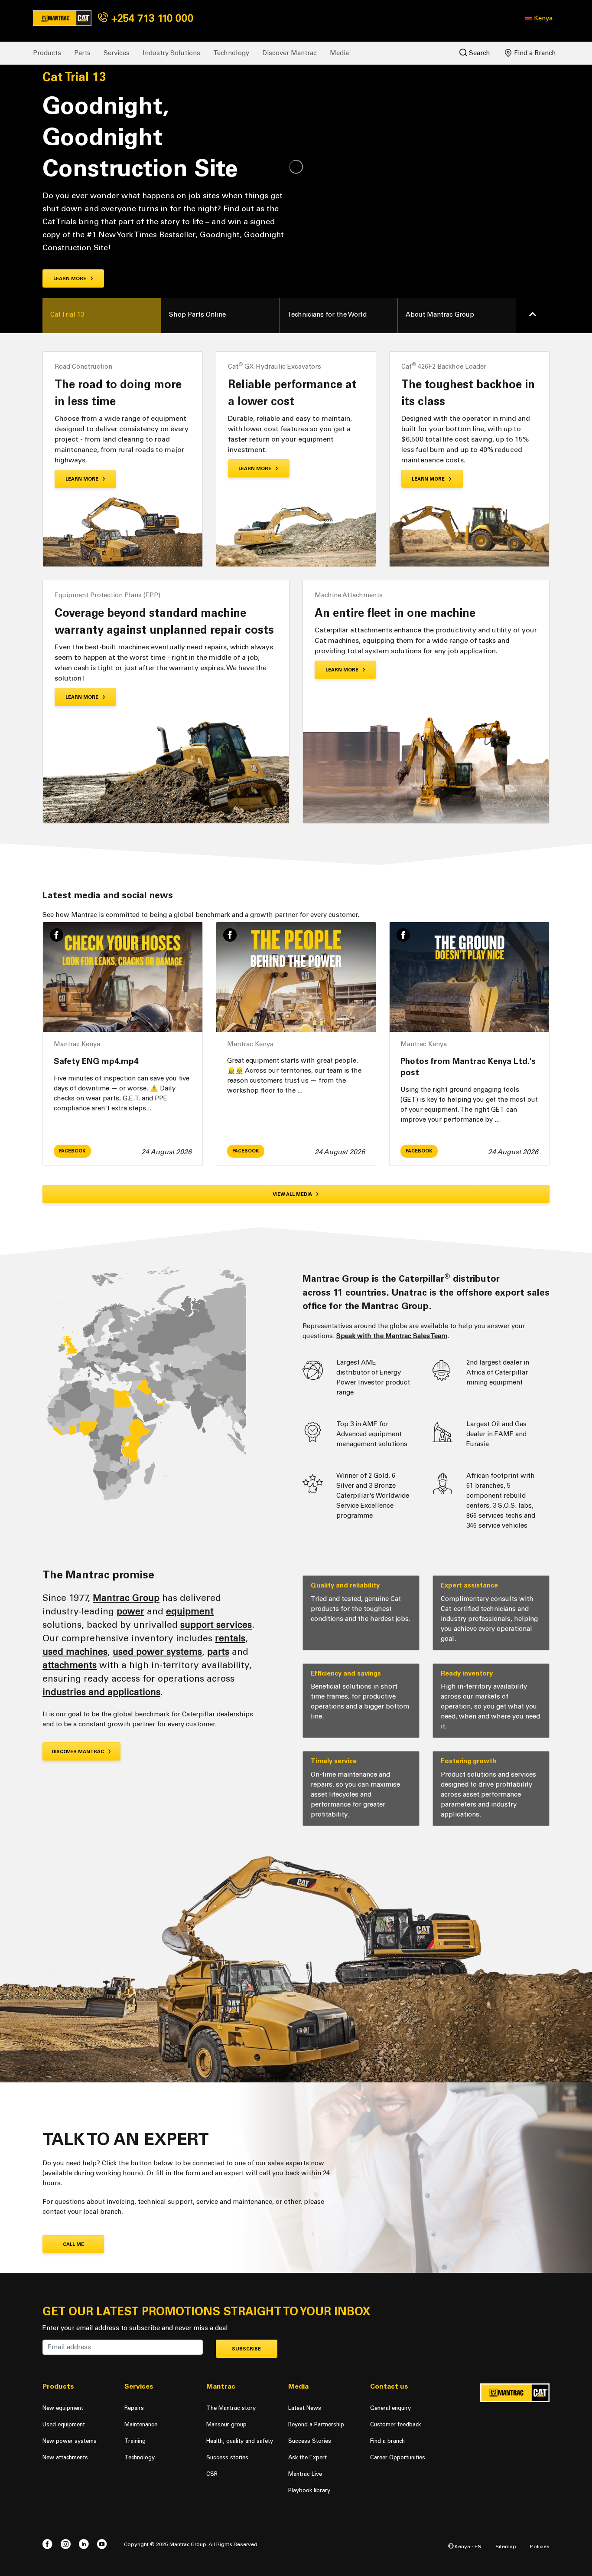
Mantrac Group (126, 1598)
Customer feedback (395, 2424)
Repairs (134, 2408)
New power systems (70, 2441)
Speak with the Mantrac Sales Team (392, 1336)
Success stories (227, 2457)
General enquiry (390, 2408)
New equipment (63, 2408)
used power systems (157, 1651)
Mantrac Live (305, 2474)
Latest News (305, 2408)
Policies (540, 2546)
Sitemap (506, 2546)
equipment (190, 1611)
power (130, 1611)
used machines (75, 1651)
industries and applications (101, 1692)
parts (218, 1651)
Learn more (70, 279)
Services (117, 53)
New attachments (65, 2457)
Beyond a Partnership (316, 2424)
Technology (231, 53)
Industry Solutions (171, 53)
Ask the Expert (307, 2457)
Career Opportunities (398, 2457)
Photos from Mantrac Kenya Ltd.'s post (468, 1067)
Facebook (72, 1151)
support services (216, 1625)
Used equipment (64, 2424)
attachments (70, 1665)
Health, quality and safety (240, 2441)
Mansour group (226, 2424)
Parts (82, 53)
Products (47, 53)
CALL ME (73, 2244)
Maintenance (141, 2424)
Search (479, 53)
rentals (230, 1638)
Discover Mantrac (289, 53)
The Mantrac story (231, 2408)
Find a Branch (534, 53)
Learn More (83, 479)
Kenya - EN (467, 2546)
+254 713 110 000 (151, 18)
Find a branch (387, 2441)
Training (135, 2441)
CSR (212, 2474)
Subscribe (246, 2349)
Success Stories (310, 2441)
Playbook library (309, 2490)
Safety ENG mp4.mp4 (96, 1061)
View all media (293, 1194)
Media (339, 53)
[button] (539, 18)
